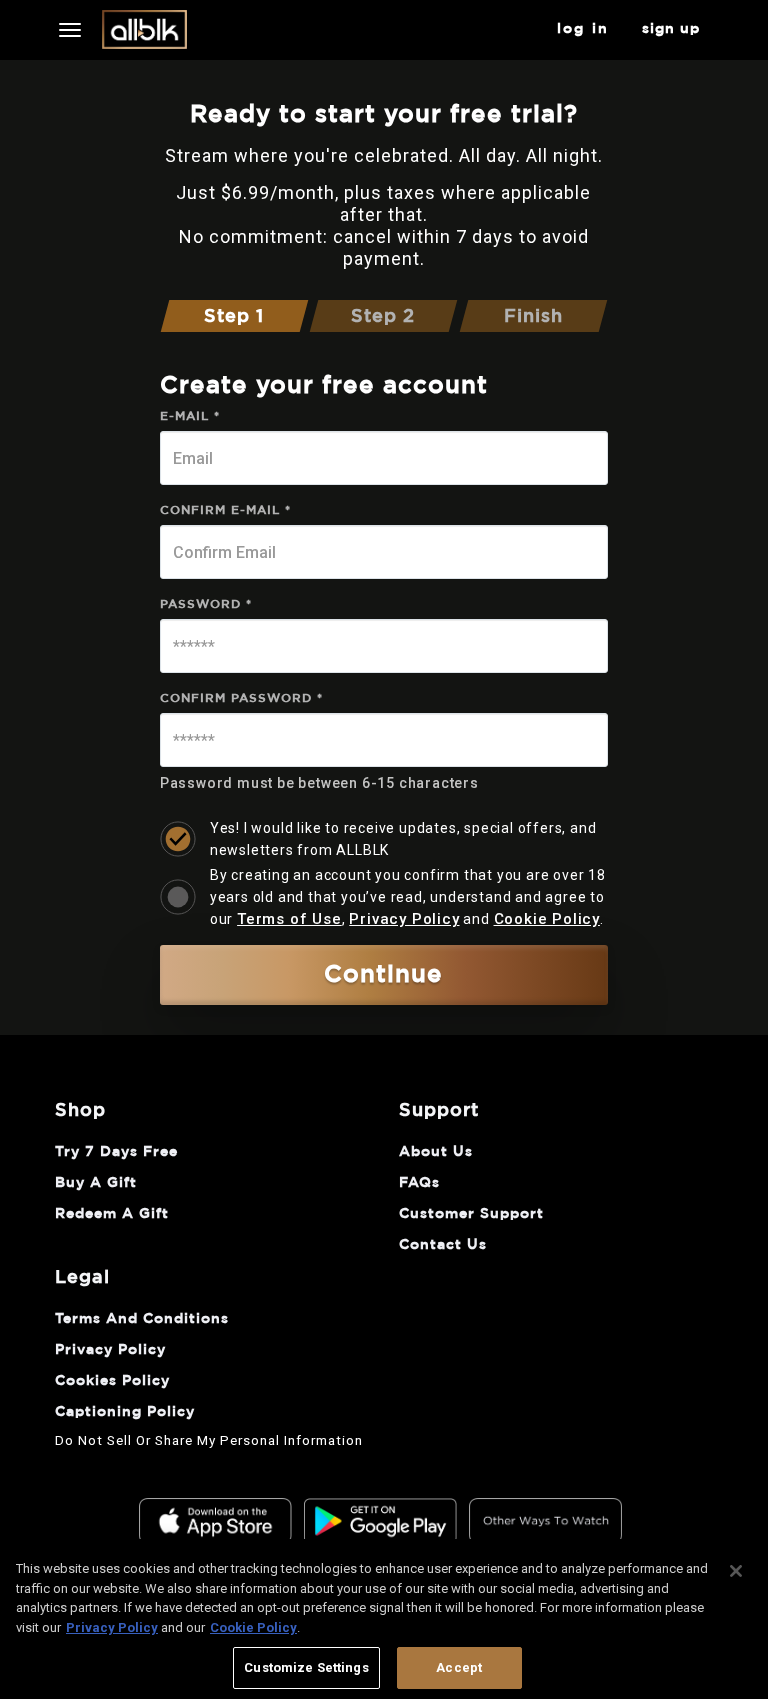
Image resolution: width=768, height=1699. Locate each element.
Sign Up (671, 29)
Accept (459, 1667)
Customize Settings (306, 1667)
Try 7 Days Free (116, 1152)
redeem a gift (112, 1214)
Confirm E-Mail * (225, 510)
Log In (583, 29)
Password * (206, 604)
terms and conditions (142, 1319)
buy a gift (96, 1183)
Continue (383, 975)
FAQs (419, 1183)
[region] (384, 1619)
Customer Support (471, 1214)
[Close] (736, 1571)
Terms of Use (289, 919)
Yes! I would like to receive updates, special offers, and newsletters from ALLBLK (403, 839)
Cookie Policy (547, 919)
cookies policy (112, 1381)
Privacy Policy (404, 919)
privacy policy (110, 1350)
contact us (443, 1245)
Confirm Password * (241, 698)
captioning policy (125, 1412)
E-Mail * (190, 416)
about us (436, 1152)
